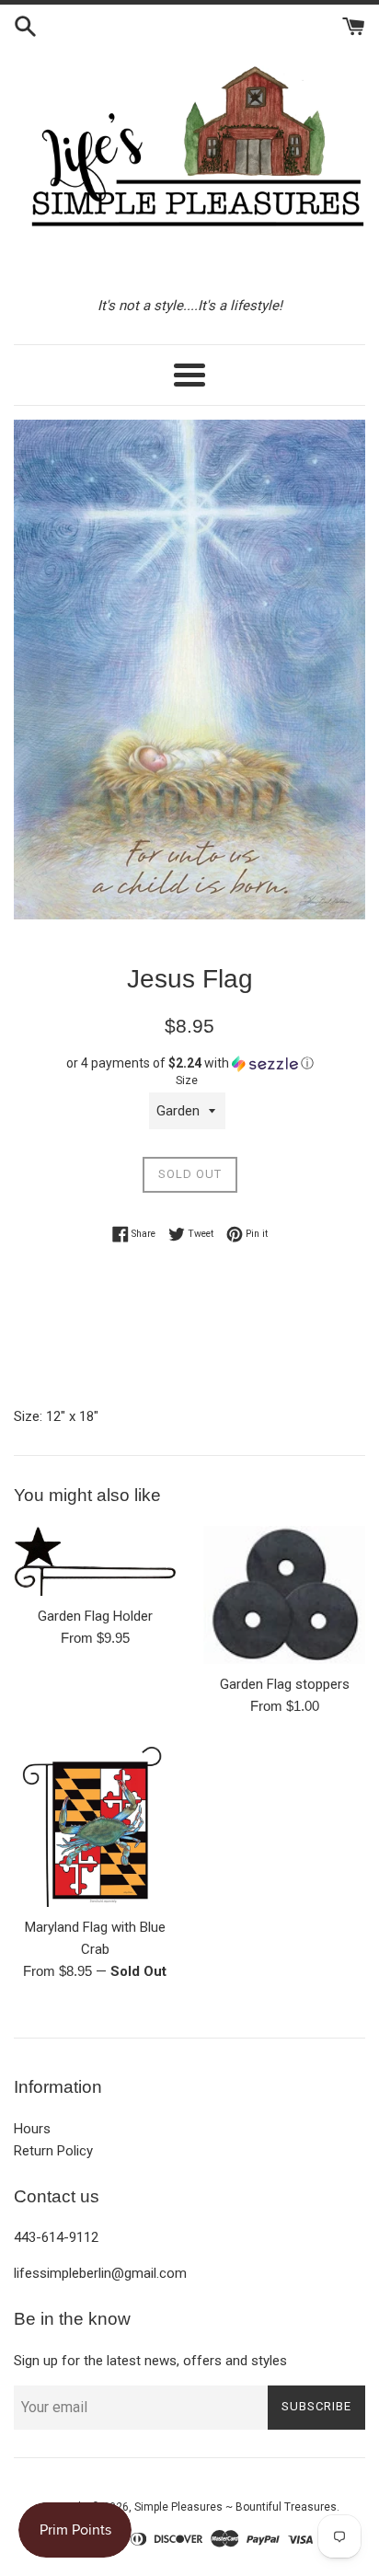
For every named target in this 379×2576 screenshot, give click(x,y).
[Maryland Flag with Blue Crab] (95, 1826)
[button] (189, 1063)
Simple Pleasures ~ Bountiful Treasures (235, 2507)
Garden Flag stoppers (285, 1684)
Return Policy (53, 2151)
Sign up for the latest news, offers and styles (150, 2361)
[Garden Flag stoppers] (284, 1595)
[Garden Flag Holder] (95, 1561)
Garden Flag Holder (95, 1616)
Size (187, 1080)
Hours (32, 2129)
